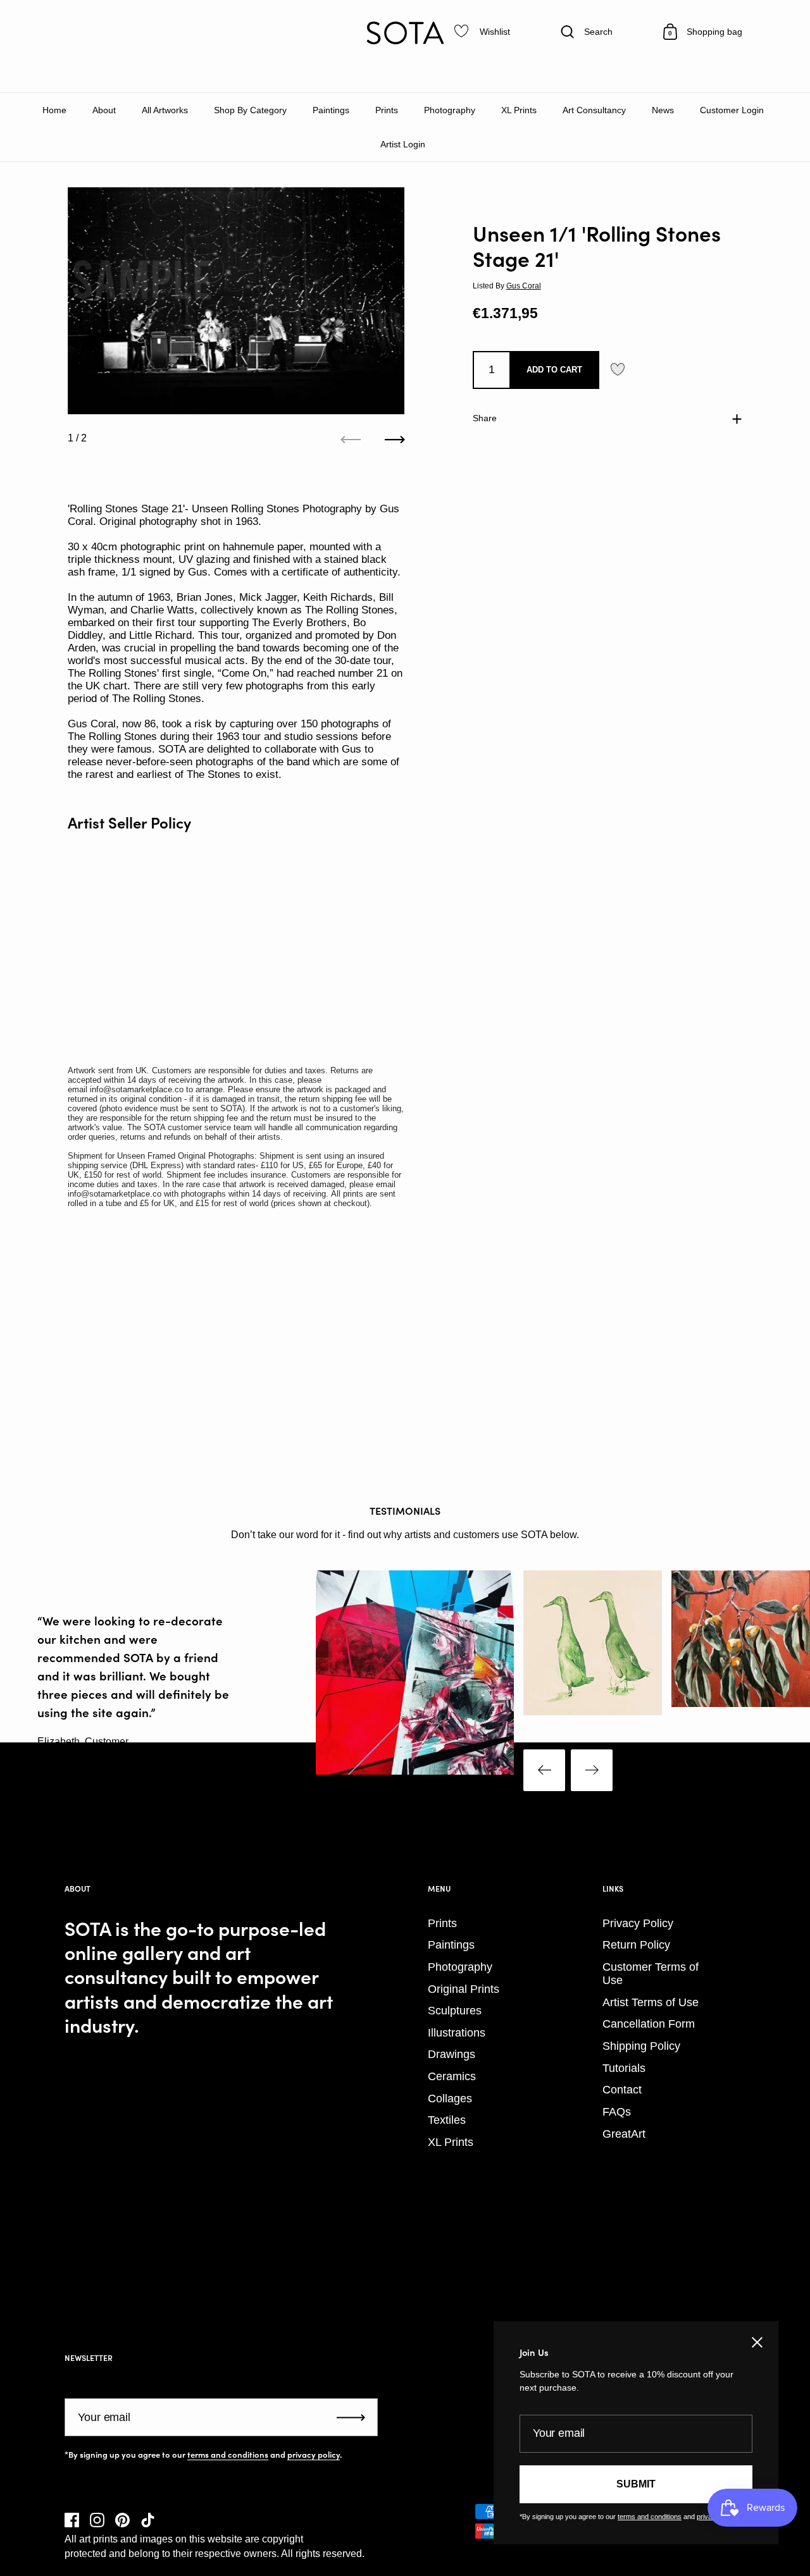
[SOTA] (405, 33)
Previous (544, 1770)
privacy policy (314, 2455)
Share (485, 418)
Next (592, 1770)
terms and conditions (228, 2455)
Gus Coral (524, 286)
